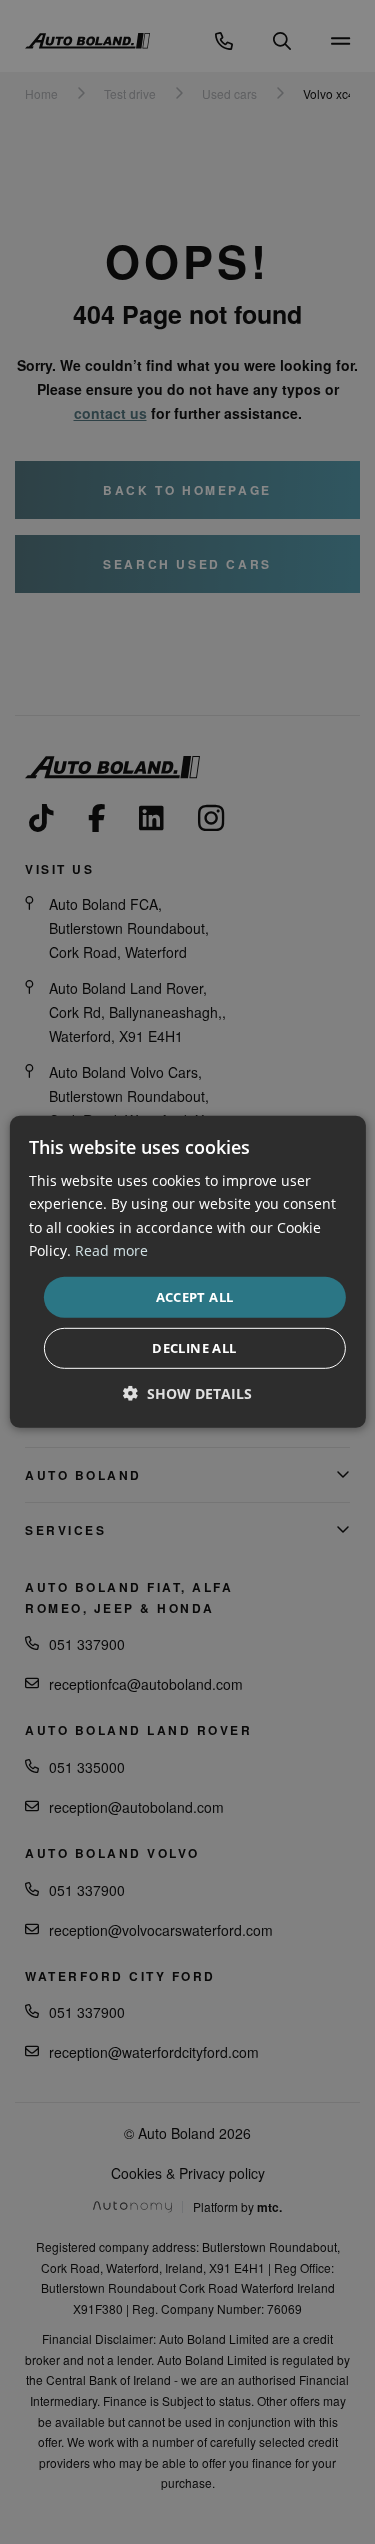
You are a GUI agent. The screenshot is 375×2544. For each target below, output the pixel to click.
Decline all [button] (194, 1348)
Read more (111, 1249)
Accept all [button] (195, 1297)
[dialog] (187, 1272)
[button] (187, 1393)
